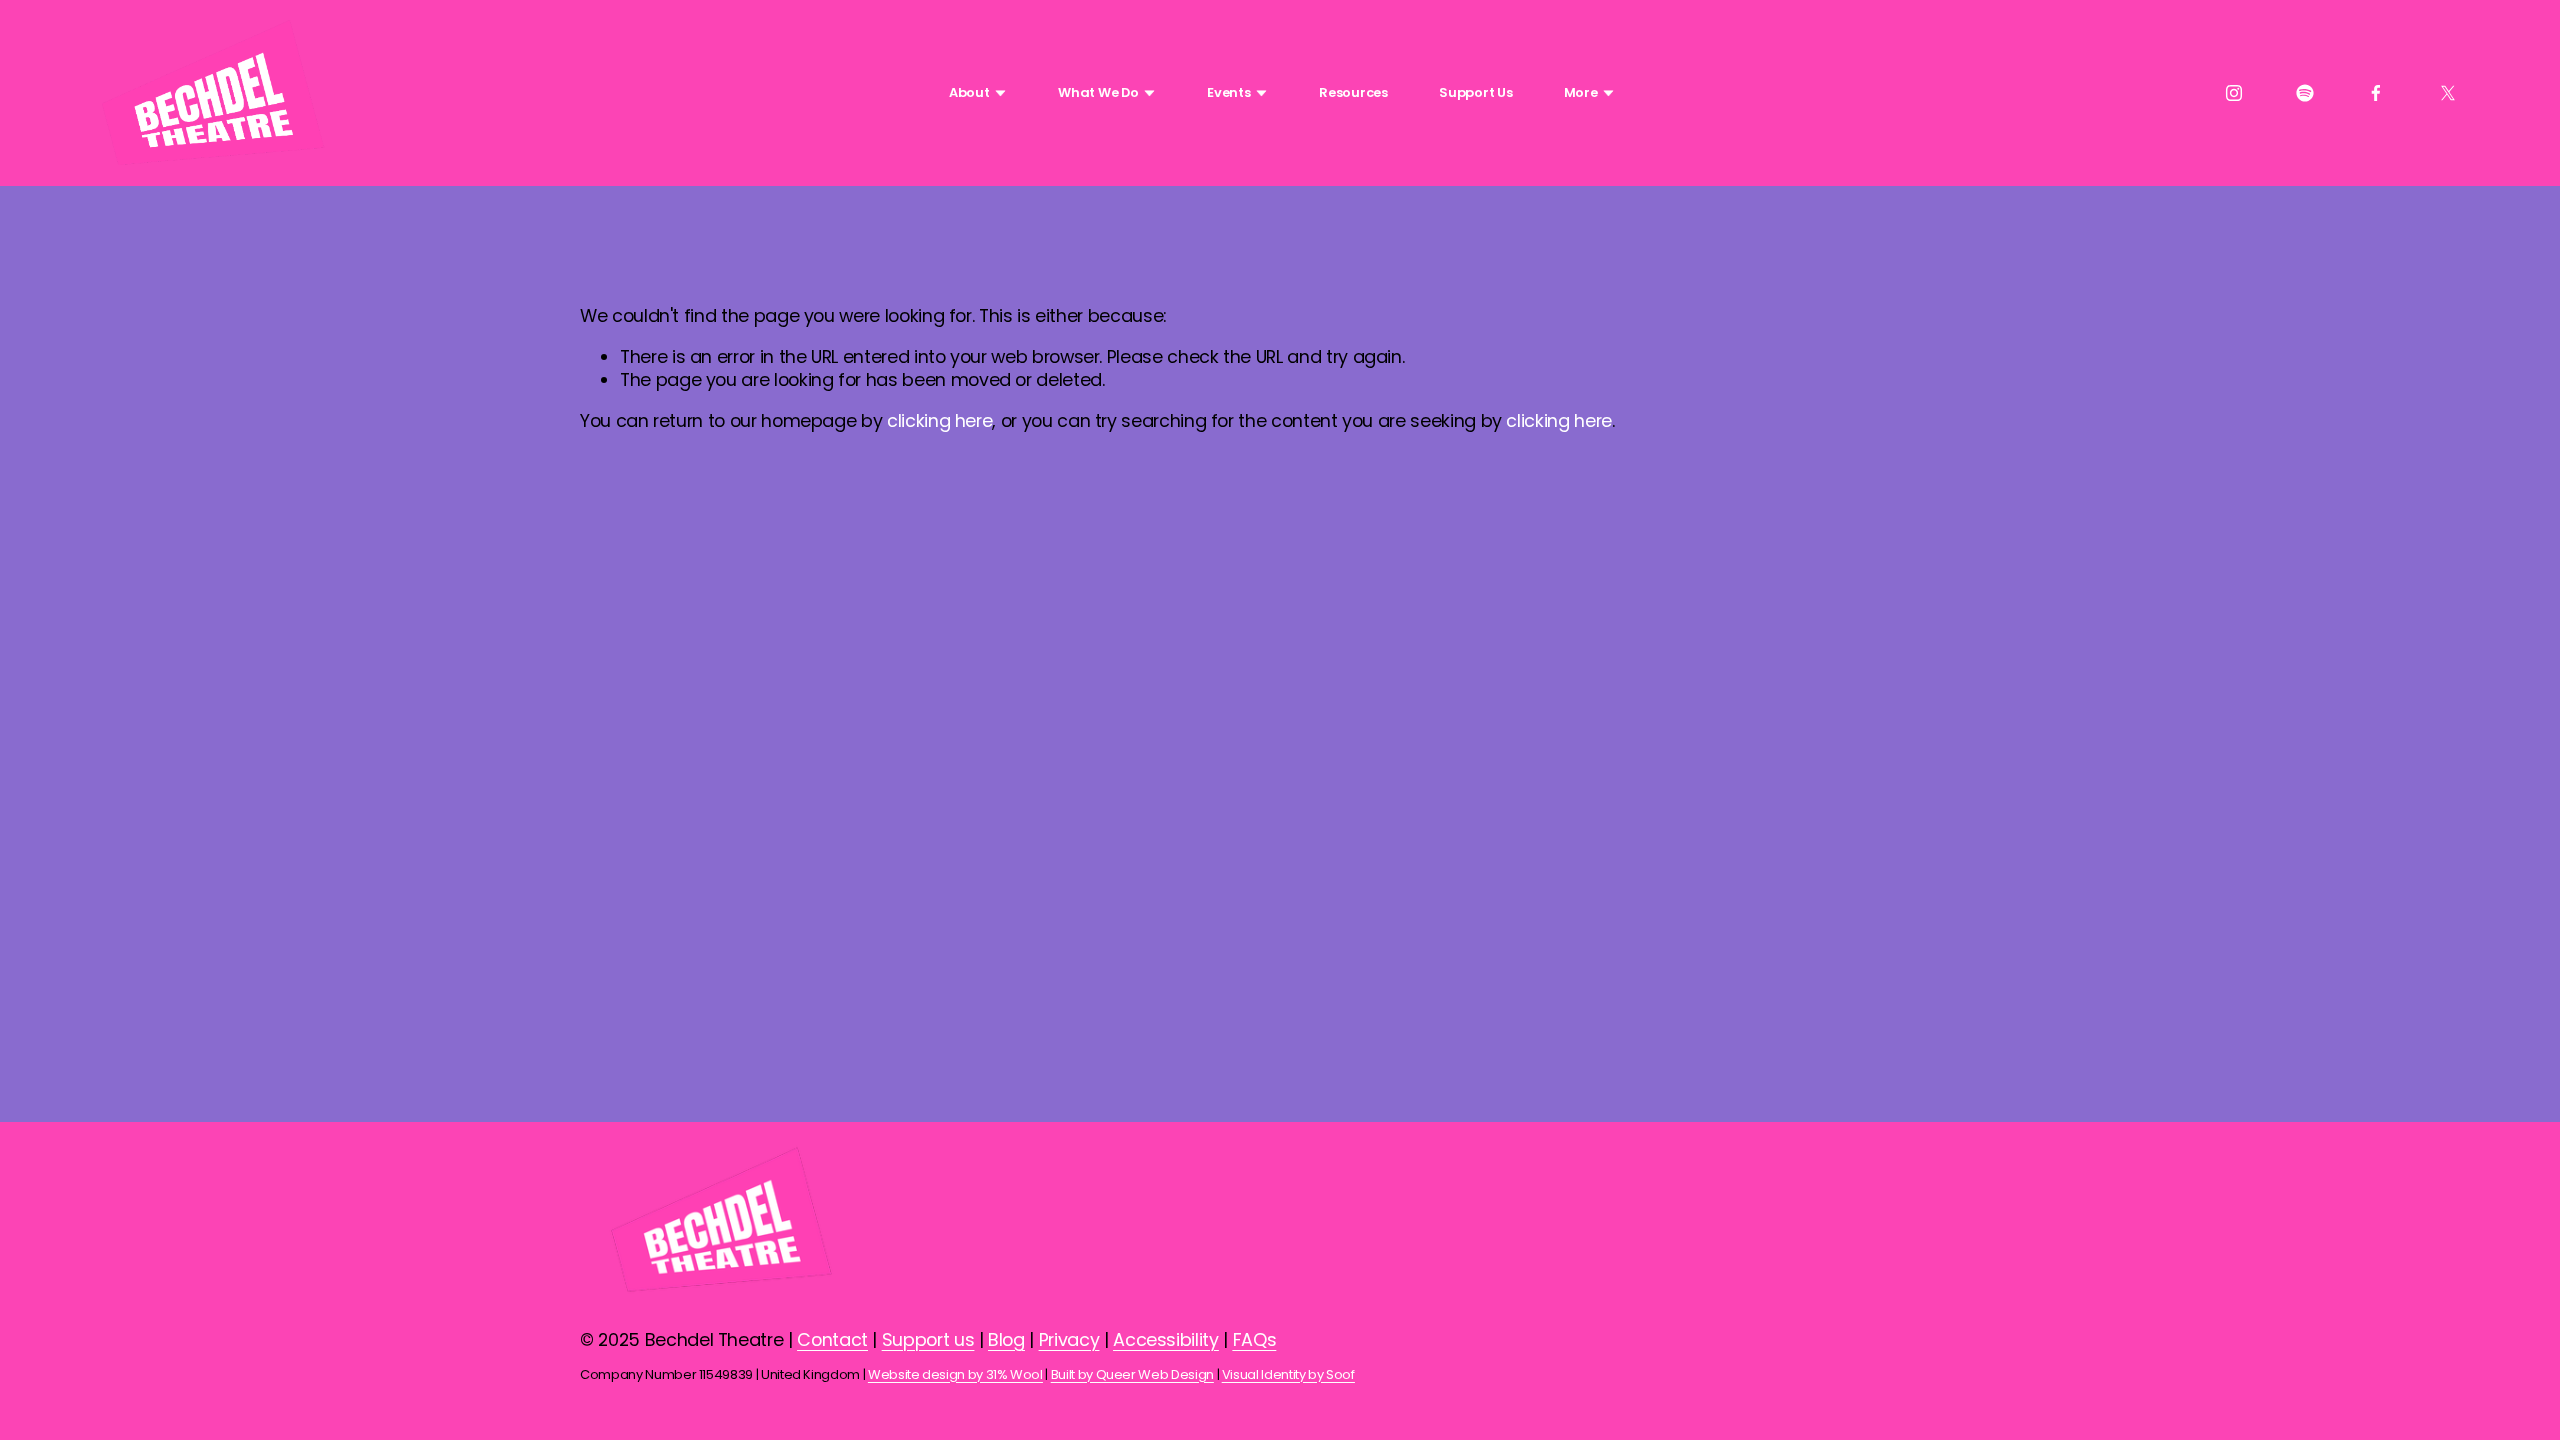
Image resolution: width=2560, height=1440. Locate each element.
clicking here (939, 420)
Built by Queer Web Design (1132, 1375)
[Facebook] (2376, 93)
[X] (2448, 93)
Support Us (1475, 93)
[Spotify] (2305, 93)
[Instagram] (2234, 93)
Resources (1353, 93)
